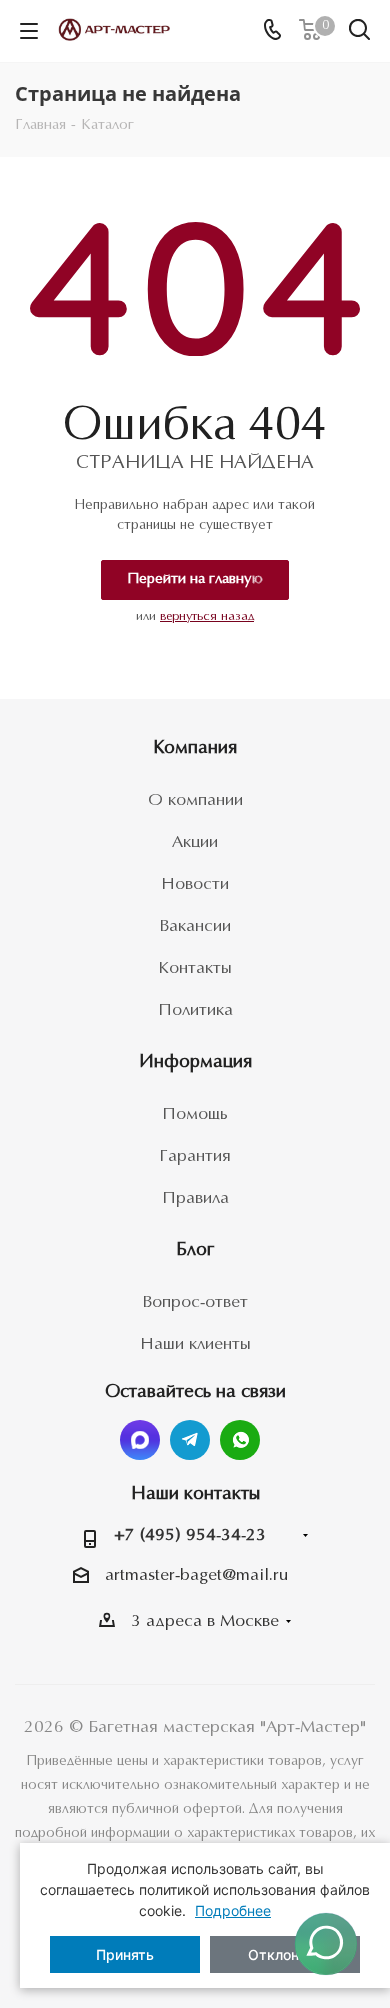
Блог (195, 1250)
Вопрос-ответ (195, 1302)
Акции (195, 842)
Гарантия (195, 1156)
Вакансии (195, 926)
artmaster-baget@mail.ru (196, 1575)
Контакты (195, 968)
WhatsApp (240, 1440)
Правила (195, 1198)
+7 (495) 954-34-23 (190, 1535)
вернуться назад (207, 616)
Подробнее (233, 1910)
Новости (195, 884)
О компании (195, 800)
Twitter (140, 1440)
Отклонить (285, 1954)
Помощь (195, 1114)
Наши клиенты (195, 1344)
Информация (195, 1062)
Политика (195, 1010)
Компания (195, 748)
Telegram (190, 1440)
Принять (125, 1954)
